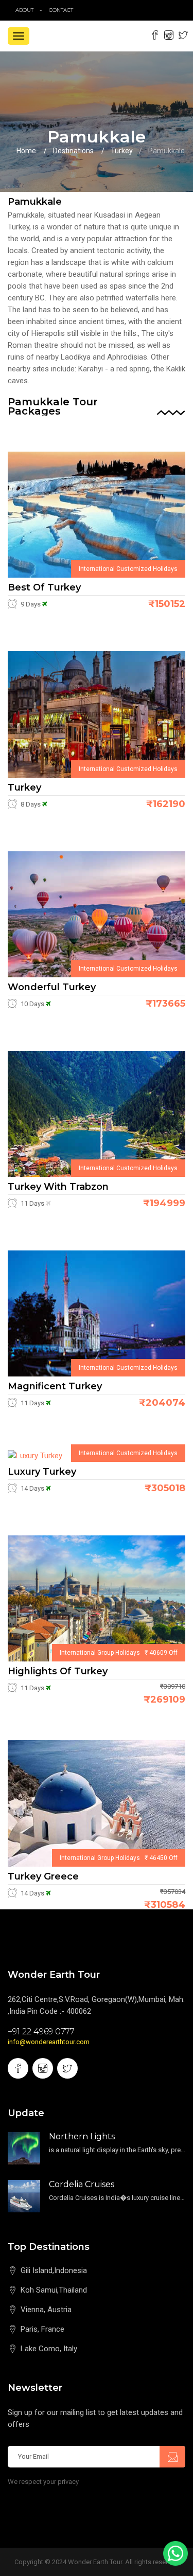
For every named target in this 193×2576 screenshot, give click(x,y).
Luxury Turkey (42, 1472)
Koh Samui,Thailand (54, 2290)
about (24, 10)
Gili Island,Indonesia (54, 2270)
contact (63, 10)
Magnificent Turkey (55, 1386)
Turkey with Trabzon (58, 1187)
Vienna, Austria (46, 2310)
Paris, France (42, 2329)
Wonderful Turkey (52, 987)
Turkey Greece (43, 1876)
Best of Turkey (44, 587)
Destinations (73, 151)
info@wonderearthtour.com (49, 2042)
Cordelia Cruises (82, 2184)
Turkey (122, 151)
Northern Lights (82, 2136)
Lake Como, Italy (49, 2349)
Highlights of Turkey (58, 1671)
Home (26, 151)
